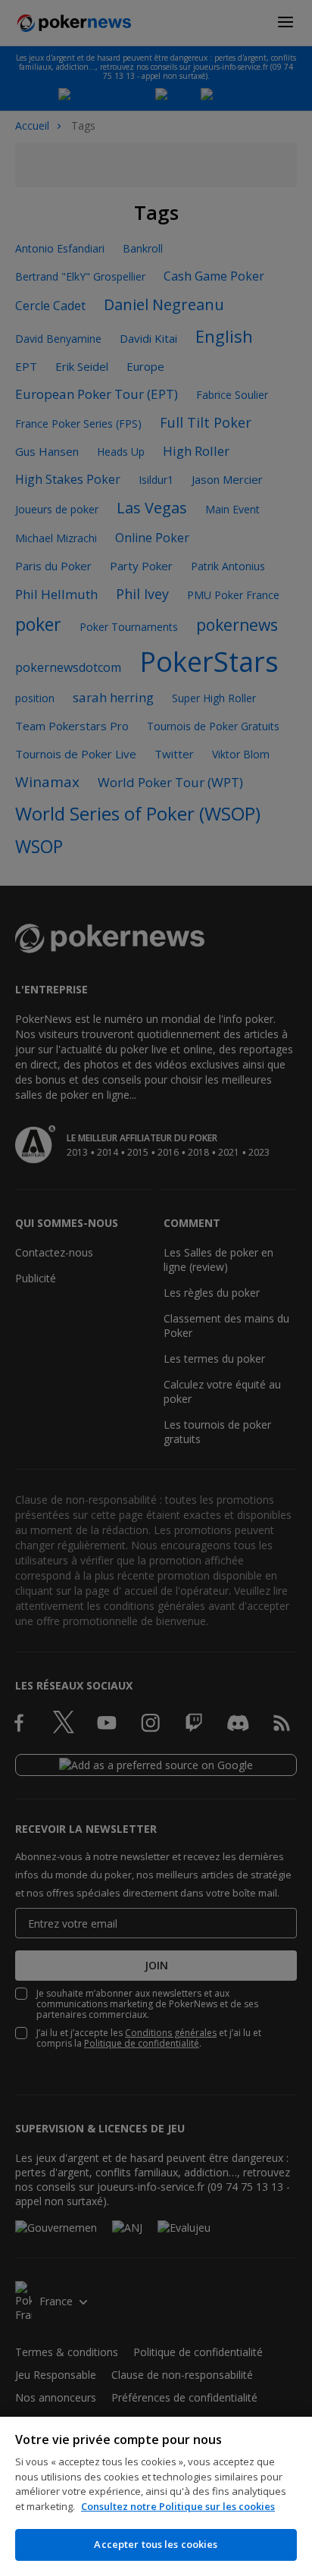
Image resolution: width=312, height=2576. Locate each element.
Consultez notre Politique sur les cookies (178, 2506)
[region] (156, 2496)
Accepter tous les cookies (156, 2544)
